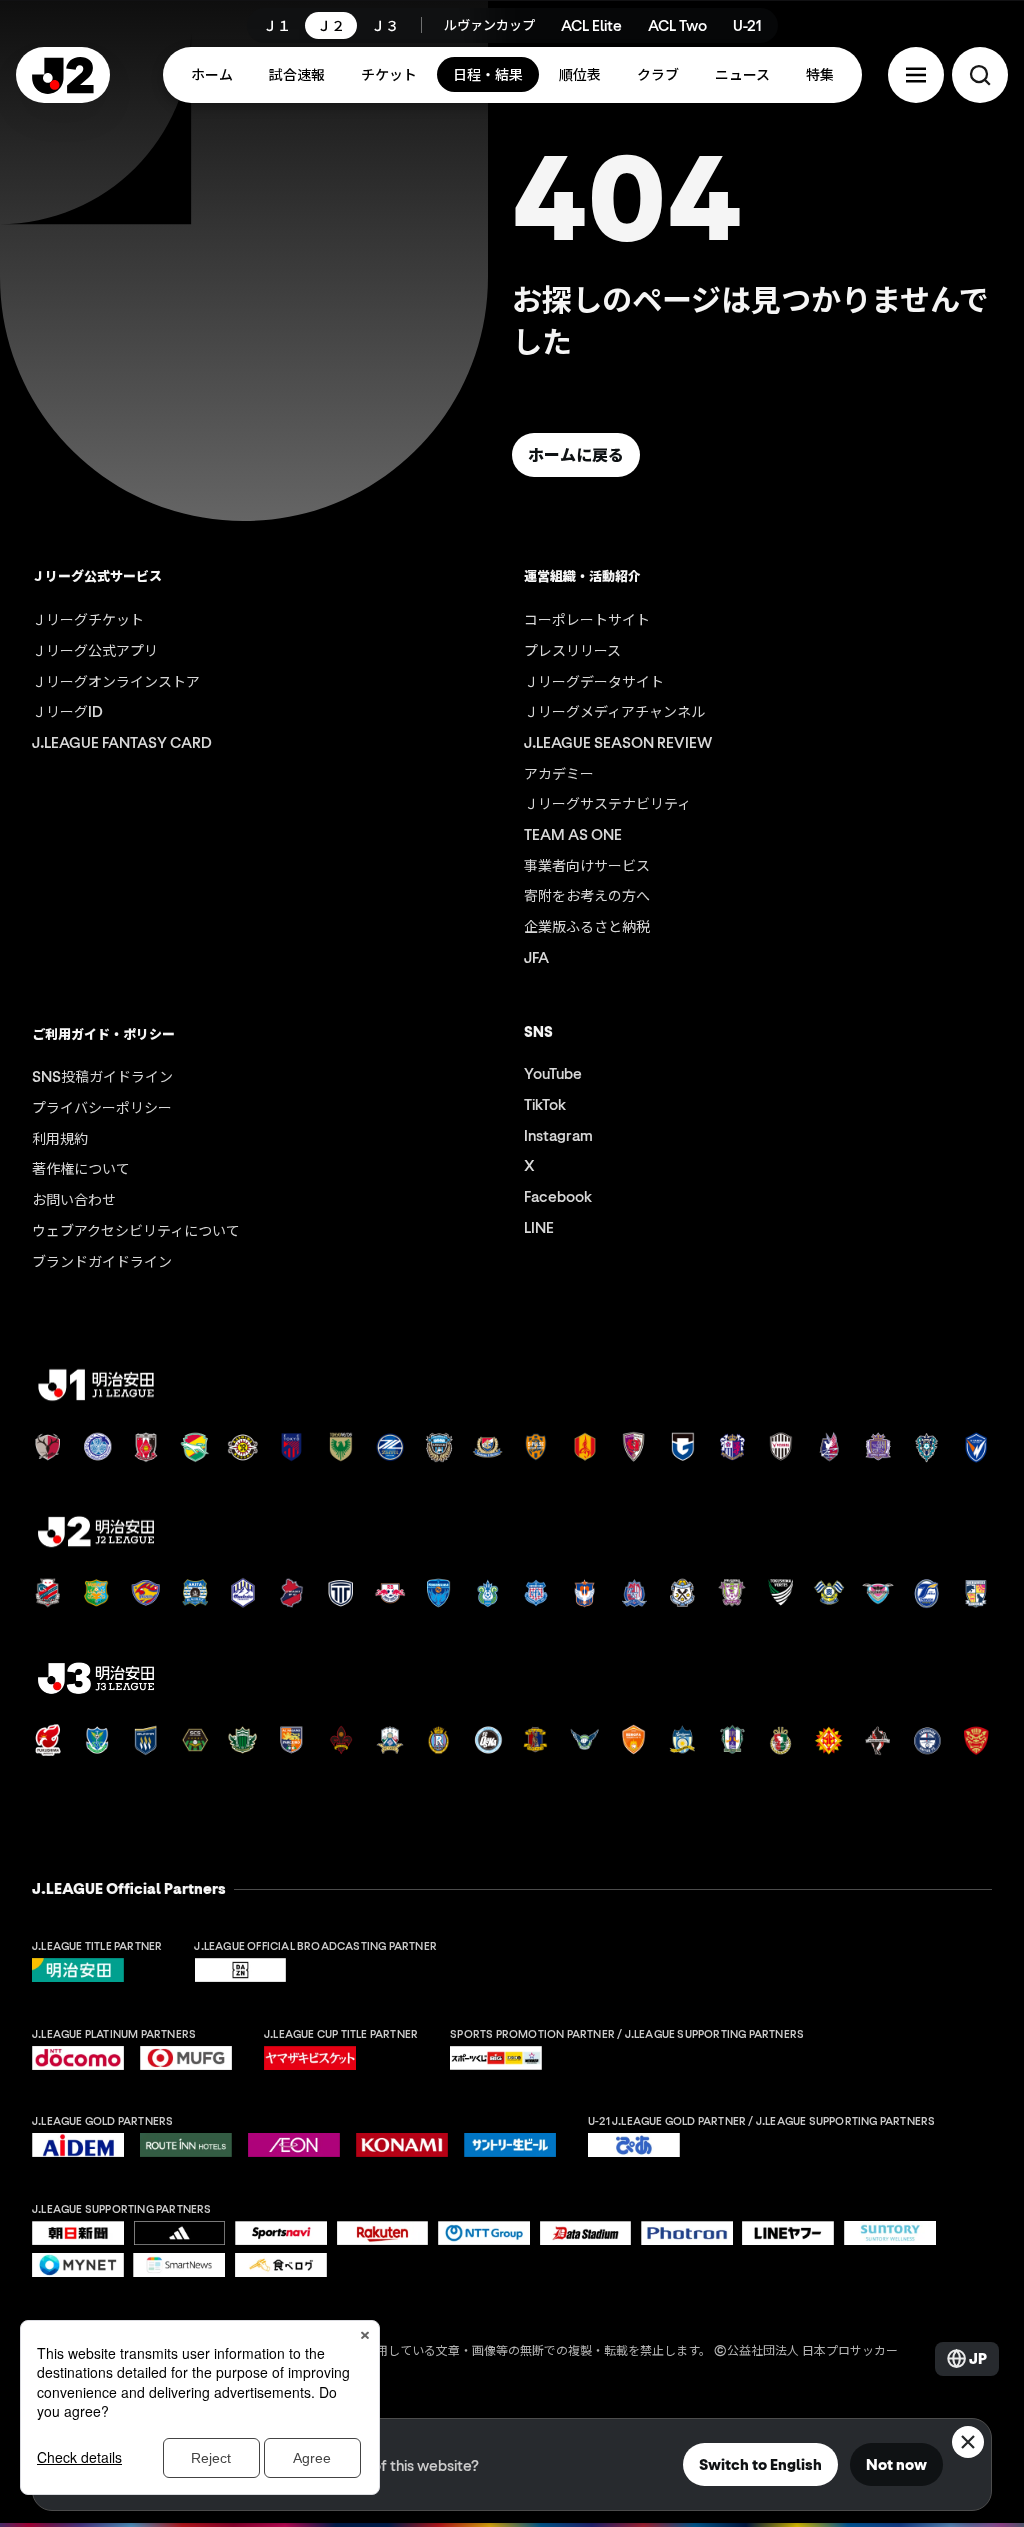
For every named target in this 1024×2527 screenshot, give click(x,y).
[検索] (980, 75)
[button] (916, 75)
